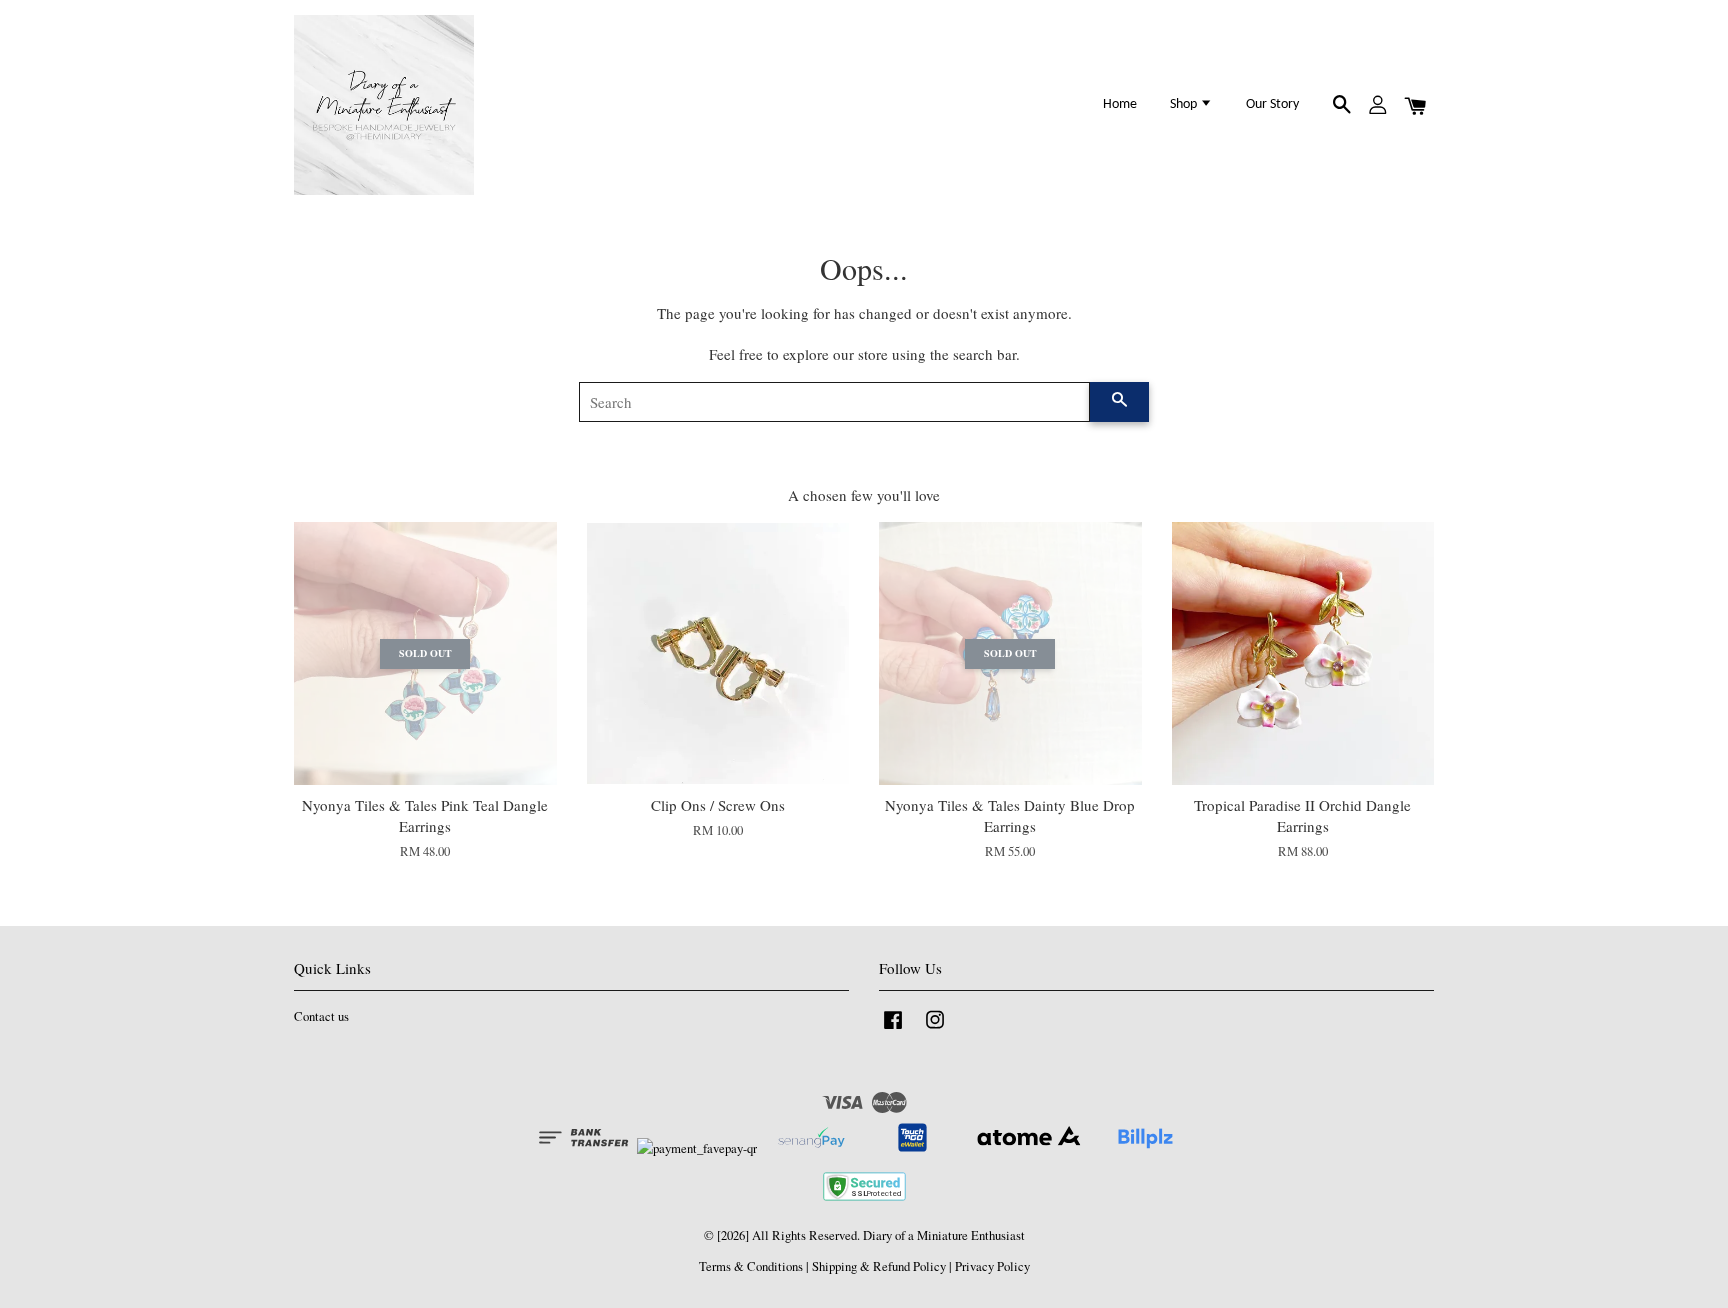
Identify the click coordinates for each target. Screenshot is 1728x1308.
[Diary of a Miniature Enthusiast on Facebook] (893, 1029)
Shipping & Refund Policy (879, 1266)
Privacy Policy (992, 1266)
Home (1120, 104)
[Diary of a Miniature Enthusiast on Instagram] (935, 1029)
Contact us (321, 1016)
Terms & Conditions (751, 1266)
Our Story (1272, 104)
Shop (1185, 104)
